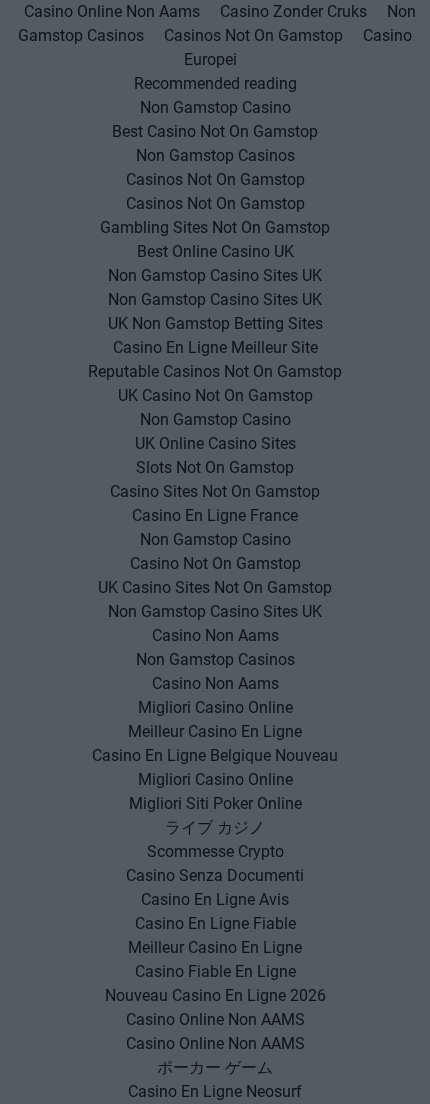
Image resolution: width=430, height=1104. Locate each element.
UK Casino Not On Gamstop (215, 395)
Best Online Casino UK (215, 251)
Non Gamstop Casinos (215, 155)
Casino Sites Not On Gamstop (215, 491)
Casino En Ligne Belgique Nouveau (215, 755)
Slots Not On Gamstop (215, 467)
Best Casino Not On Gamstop (215, 131)
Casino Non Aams (215, 635)
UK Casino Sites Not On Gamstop (215, 587)
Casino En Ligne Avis (215, 899)
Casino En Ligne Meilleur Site (215, 347)
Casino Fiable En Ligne (215, 971)
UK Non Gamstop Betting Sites (215, 323)
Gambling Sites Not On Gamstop (215, 227)
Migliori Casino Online (215, 707)
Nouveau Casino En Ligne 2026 (215, 995)
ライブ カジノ (215, 827)
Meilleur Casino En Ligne (215, 731)
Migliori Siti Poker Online (215, 803)
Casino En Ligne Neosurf (215, 1091)
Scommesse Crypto (215, 851)
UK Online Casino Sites (215, 443)
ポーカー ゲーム (215, 1067)
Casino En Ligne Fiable (215, 923)
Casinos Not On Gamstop (253, 35)
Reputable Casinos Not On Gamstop (215, 371)
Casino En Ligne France (215, 515)
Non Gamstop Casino (215, 107)
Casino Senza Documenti (215, 875)
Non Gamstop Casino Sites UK (215, 275)
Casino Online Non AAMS (215, 1019)
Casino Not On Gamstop (215, 563)
